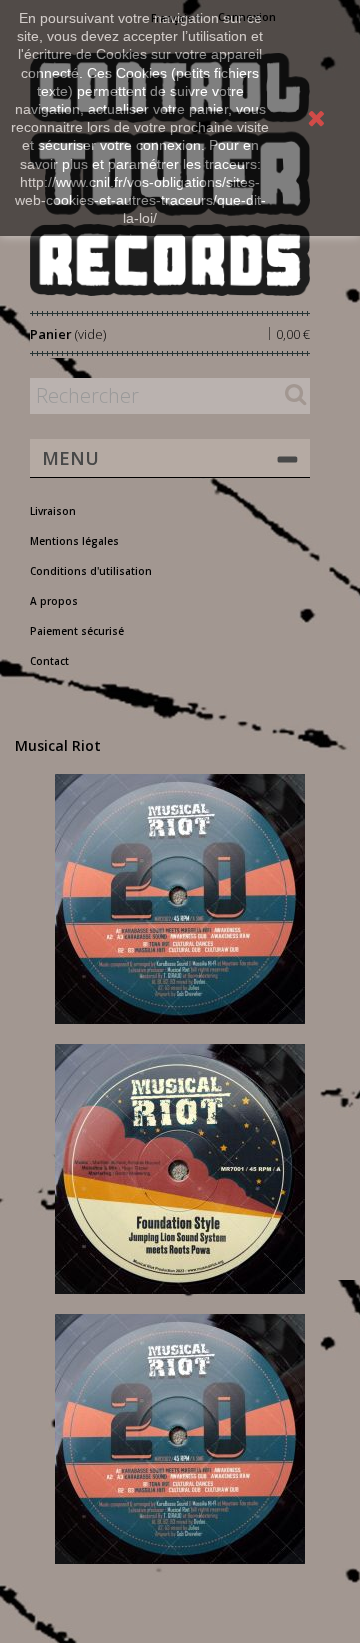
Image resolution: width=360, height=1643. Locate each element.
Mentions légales (74, 541)
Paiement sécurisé (77, 631)
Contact (49, 661)
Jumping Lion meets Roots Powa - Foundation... (180, 1162)
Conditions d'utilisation (91, 571)
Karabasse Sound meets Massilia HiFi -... (180, 892)
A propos (54, 601)
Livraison (53, 511)
